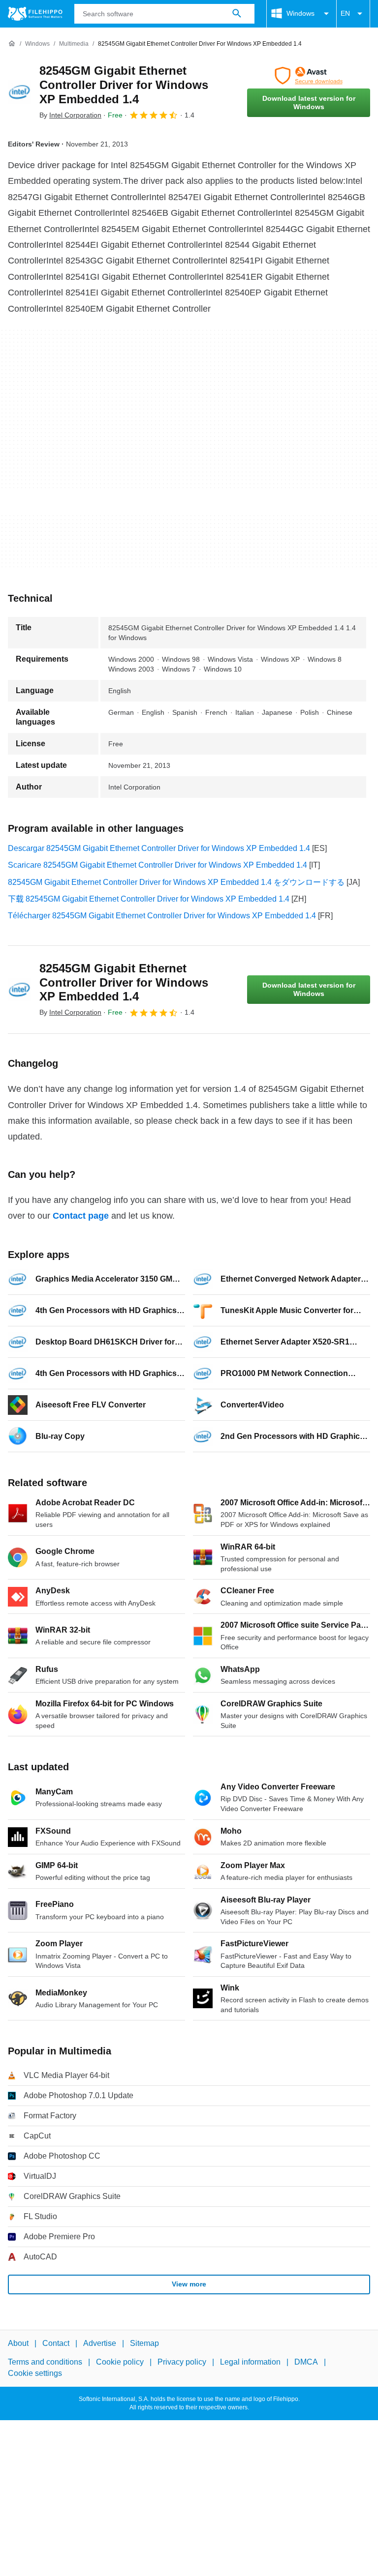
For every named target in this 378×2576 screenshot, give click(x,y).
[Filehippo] (35, 14)
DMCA (306, 2362)
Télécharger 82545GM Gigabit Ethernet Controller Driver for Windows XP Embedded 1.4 (162, 916)
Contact (56, 2343)
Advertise (100, 2343)
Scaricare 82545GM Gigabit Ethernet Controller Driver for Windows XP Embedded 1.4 (157, 865)
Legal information (250, 2362)
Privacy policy (182, 2362)
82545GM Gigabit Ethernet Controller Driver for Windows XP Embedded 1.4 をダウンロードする (176, 882)
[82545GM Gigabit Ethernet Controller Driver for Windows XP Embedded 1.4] (20, 92)
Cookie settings (35, 2373)
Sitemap (144, 2343)
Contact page (81, 1216)
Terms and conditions (45, 2362)
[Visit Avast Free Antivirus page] (309, 76)
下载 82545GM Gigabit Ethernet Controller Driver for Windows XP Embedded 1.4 (149, 899)
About (18, 2343)
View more (189, 2284)
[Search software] (237, 14)
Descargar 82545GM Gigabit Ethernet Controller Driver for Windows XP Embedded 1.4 (159, 848)
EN (345, 13)
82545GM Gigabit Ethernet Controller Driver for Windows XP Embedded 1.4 (124, 85)
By (70, 115)
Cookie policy (120, 2362)
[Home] (12, 44)
